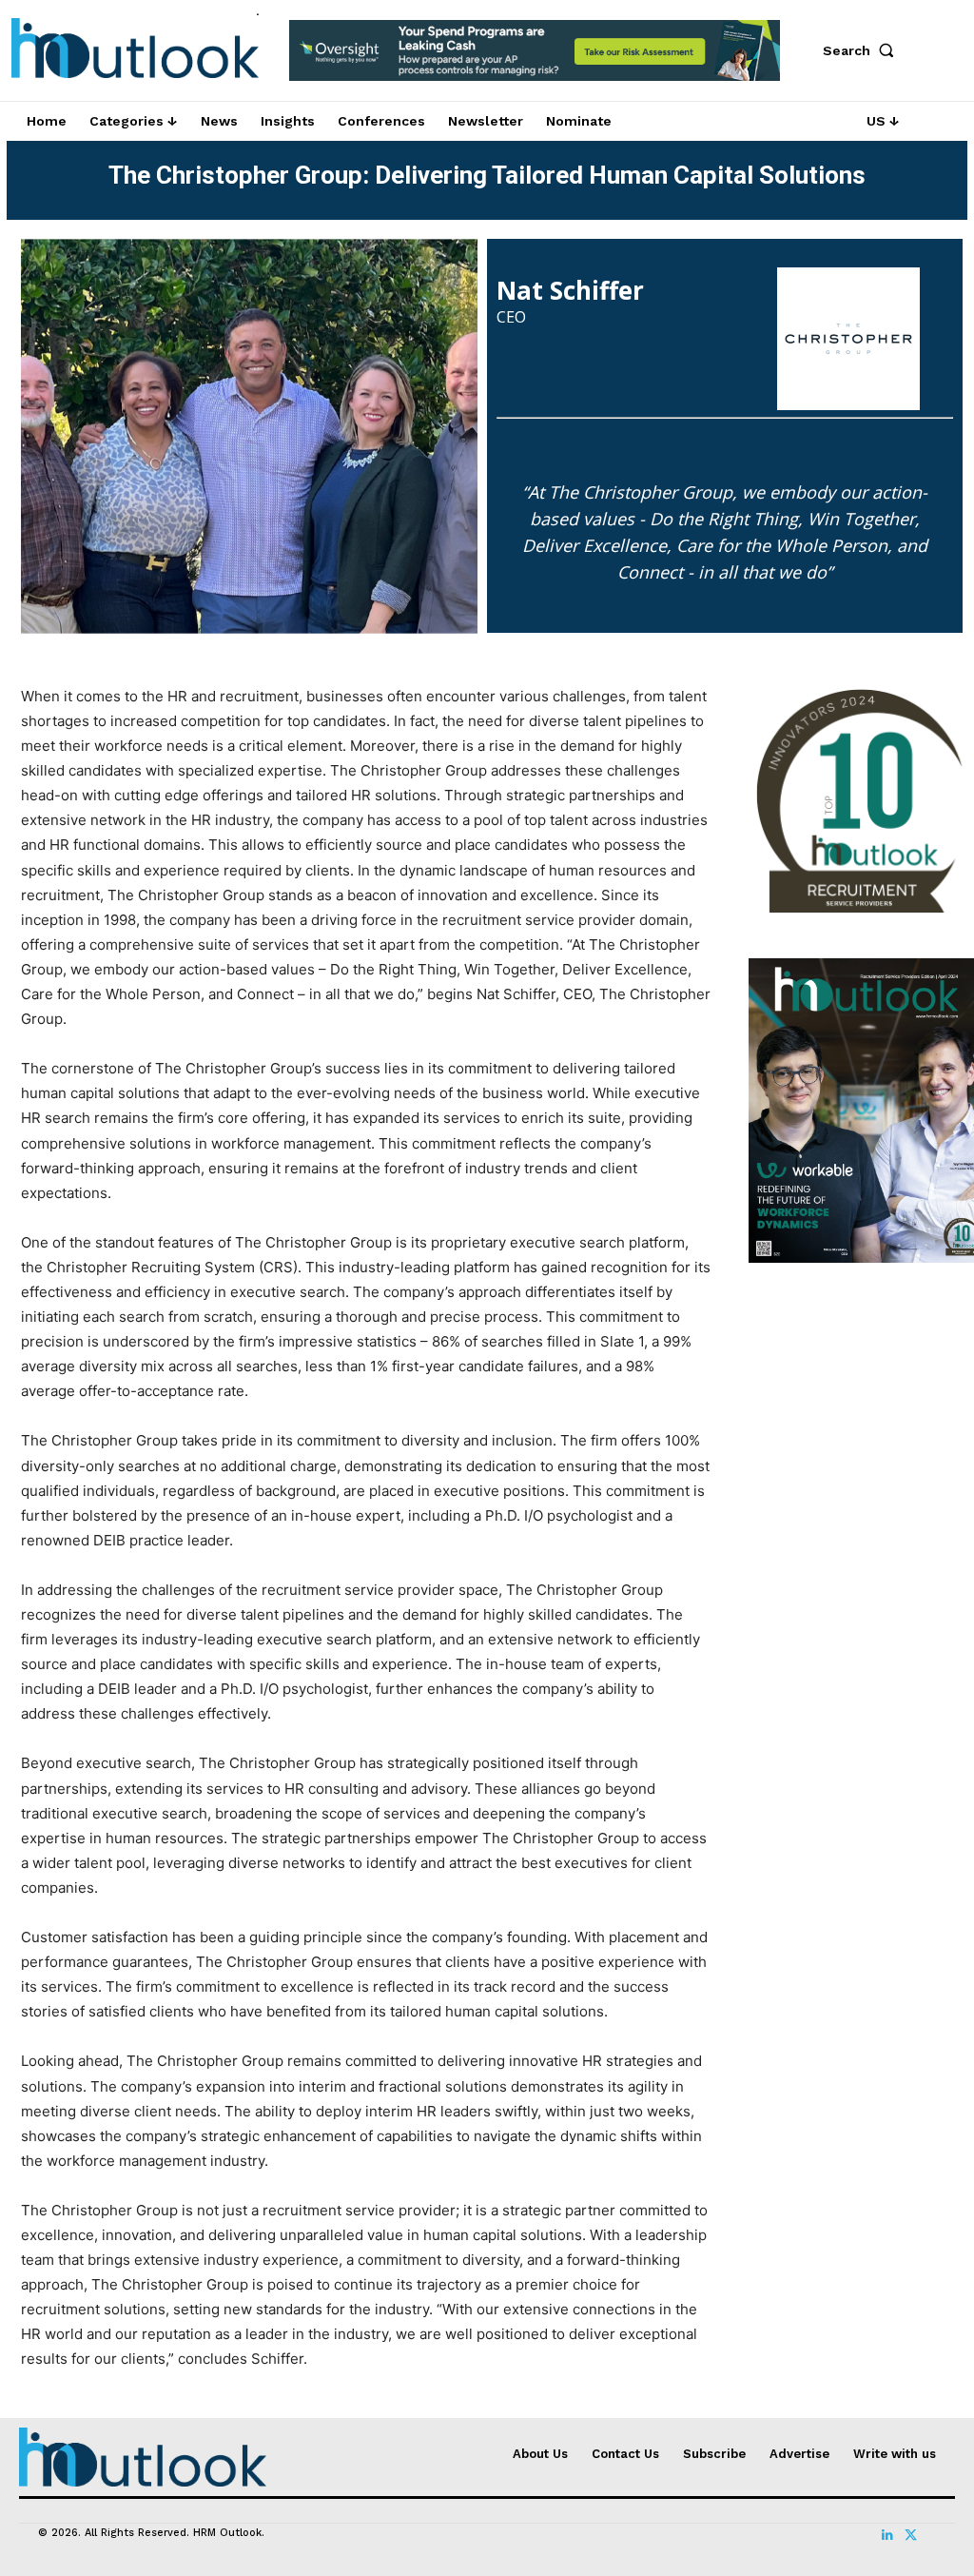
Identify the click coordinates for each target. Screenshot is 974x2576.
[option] (535, 60)
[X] (910, 2535)
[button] (863, 50)
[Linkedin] (887, 2535)
